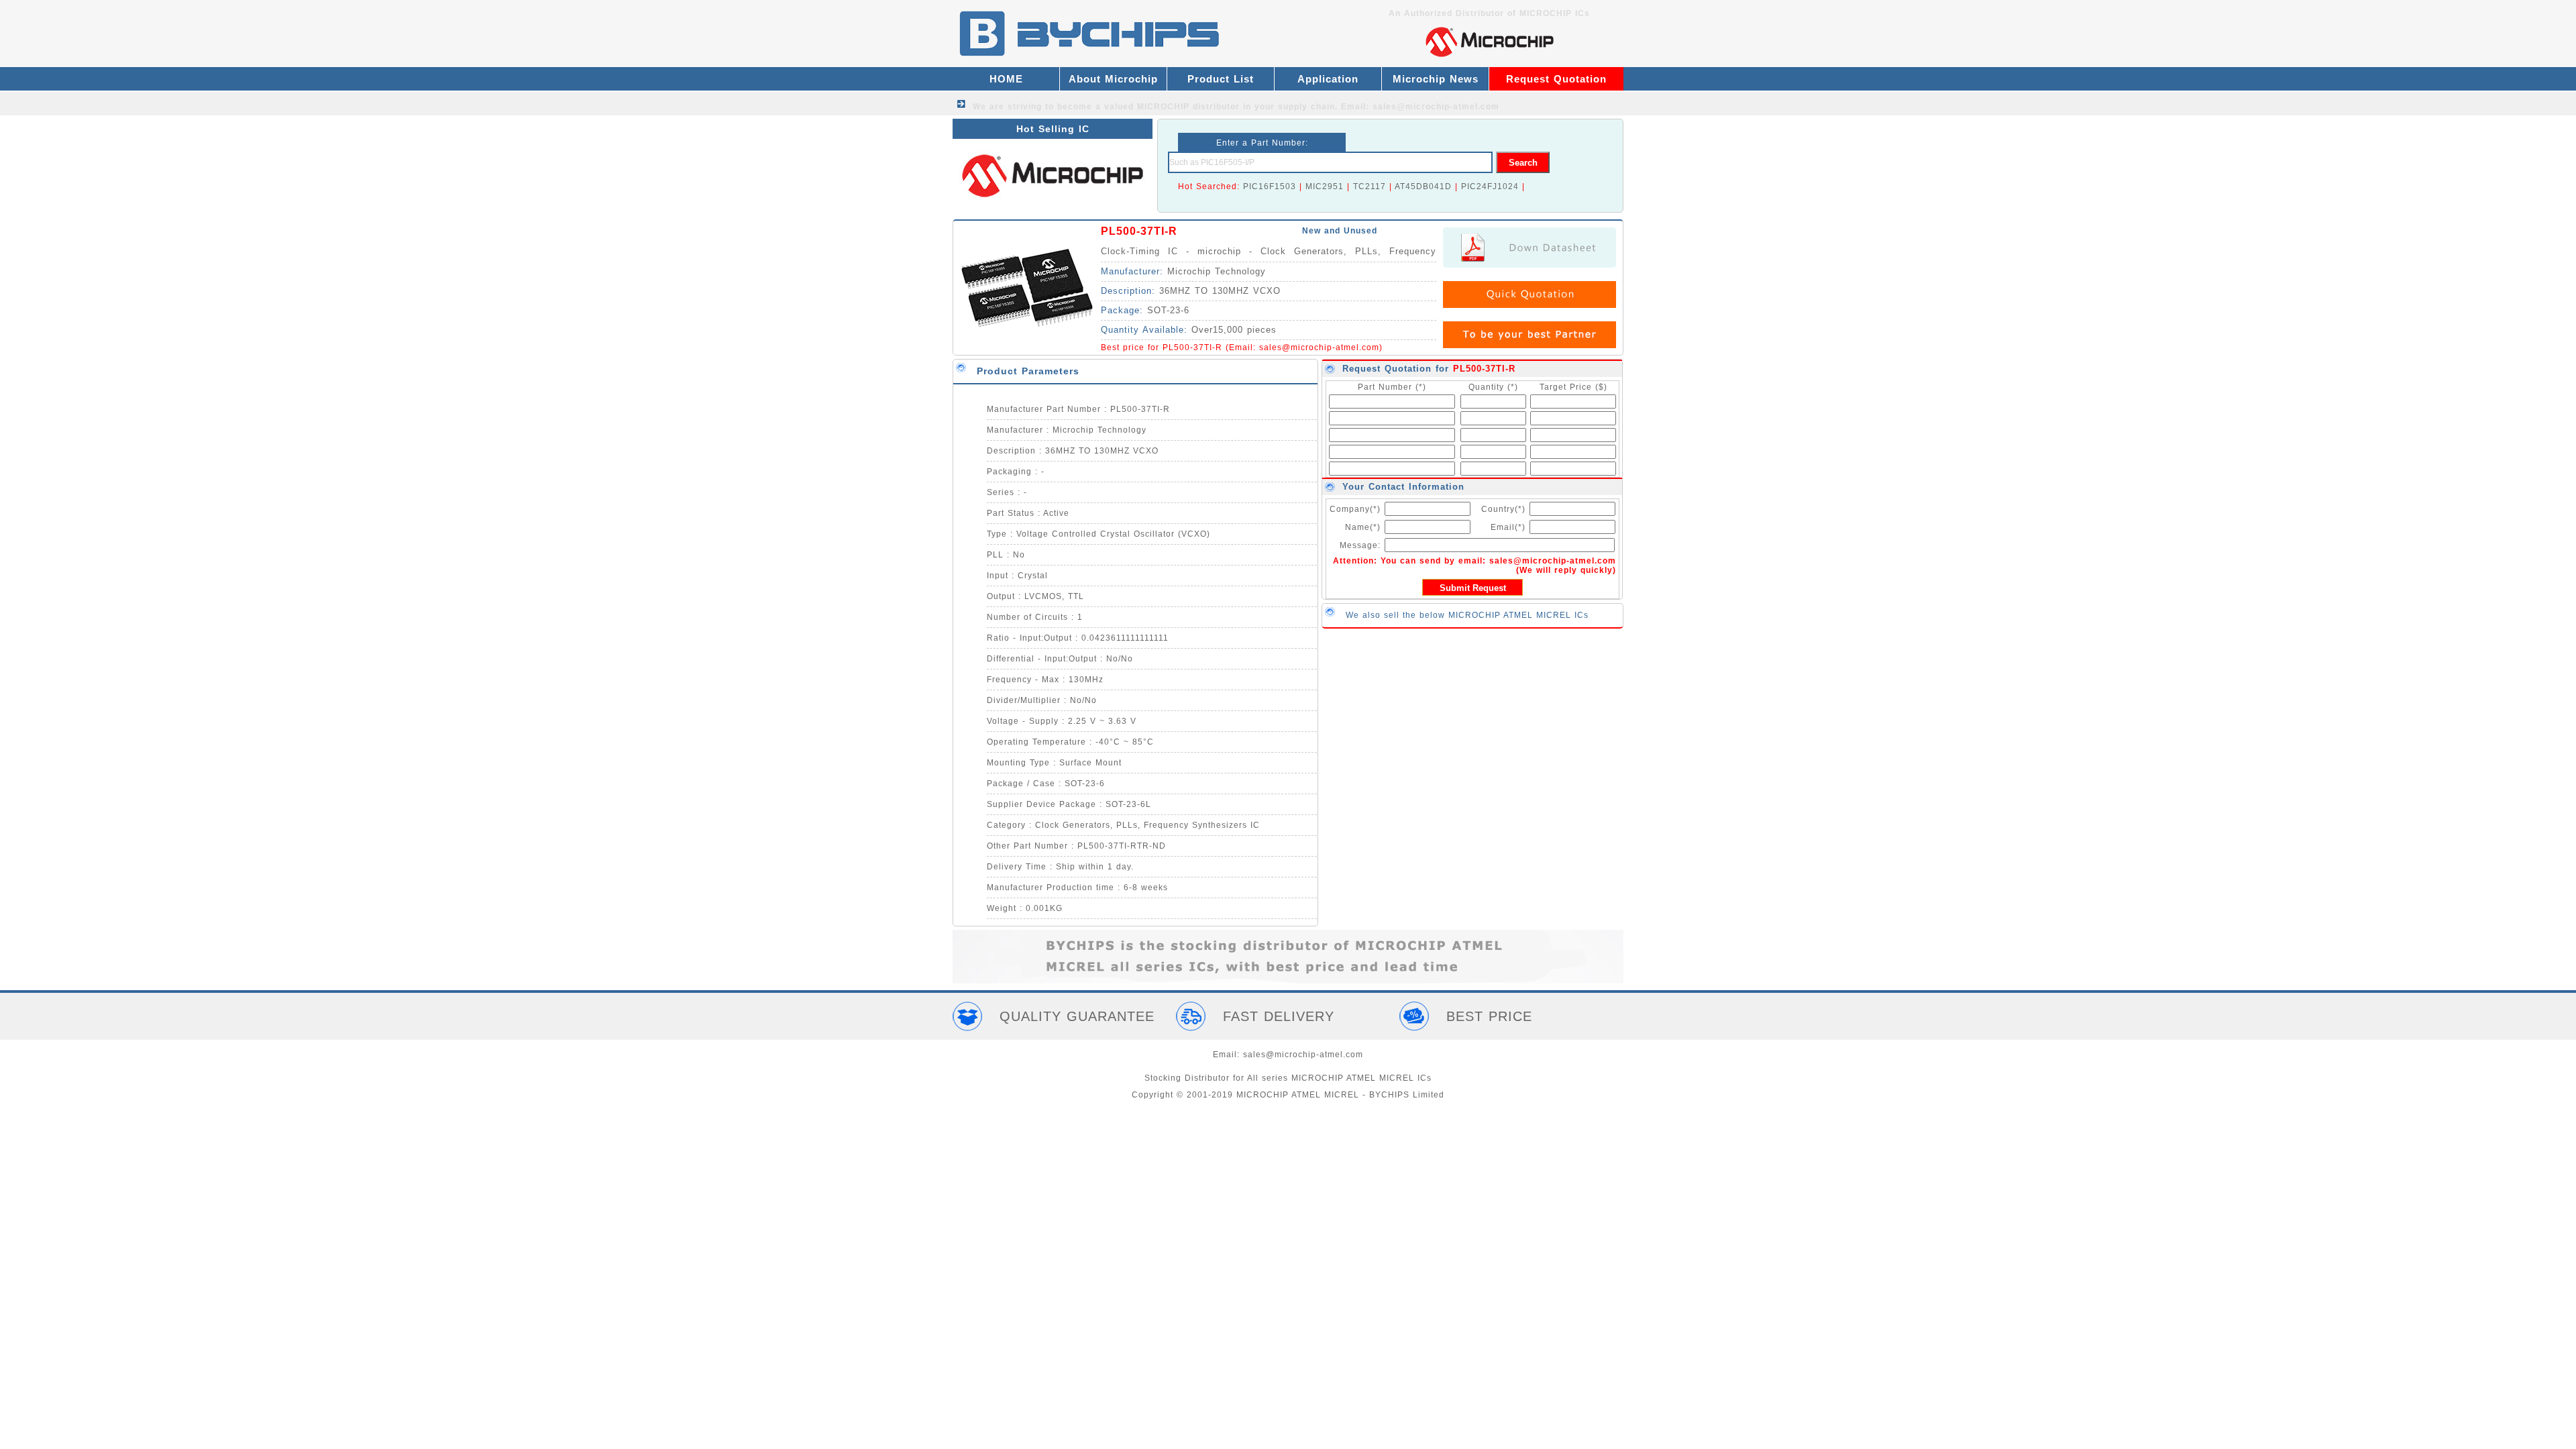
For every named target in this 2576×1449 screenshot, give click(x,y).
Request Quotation (1556, 79)
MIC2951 (1325, 186)
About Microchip (1113, 79)
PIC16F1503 (1270, 186)
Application (1328, 79)
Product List (1221, 79)
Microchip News (1436, 79)
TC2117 (1370, 186)
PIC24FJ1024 (1490, 186)
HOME (1006, 79)
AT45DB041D (1423, 186)
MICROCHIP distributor (1188, 107)
